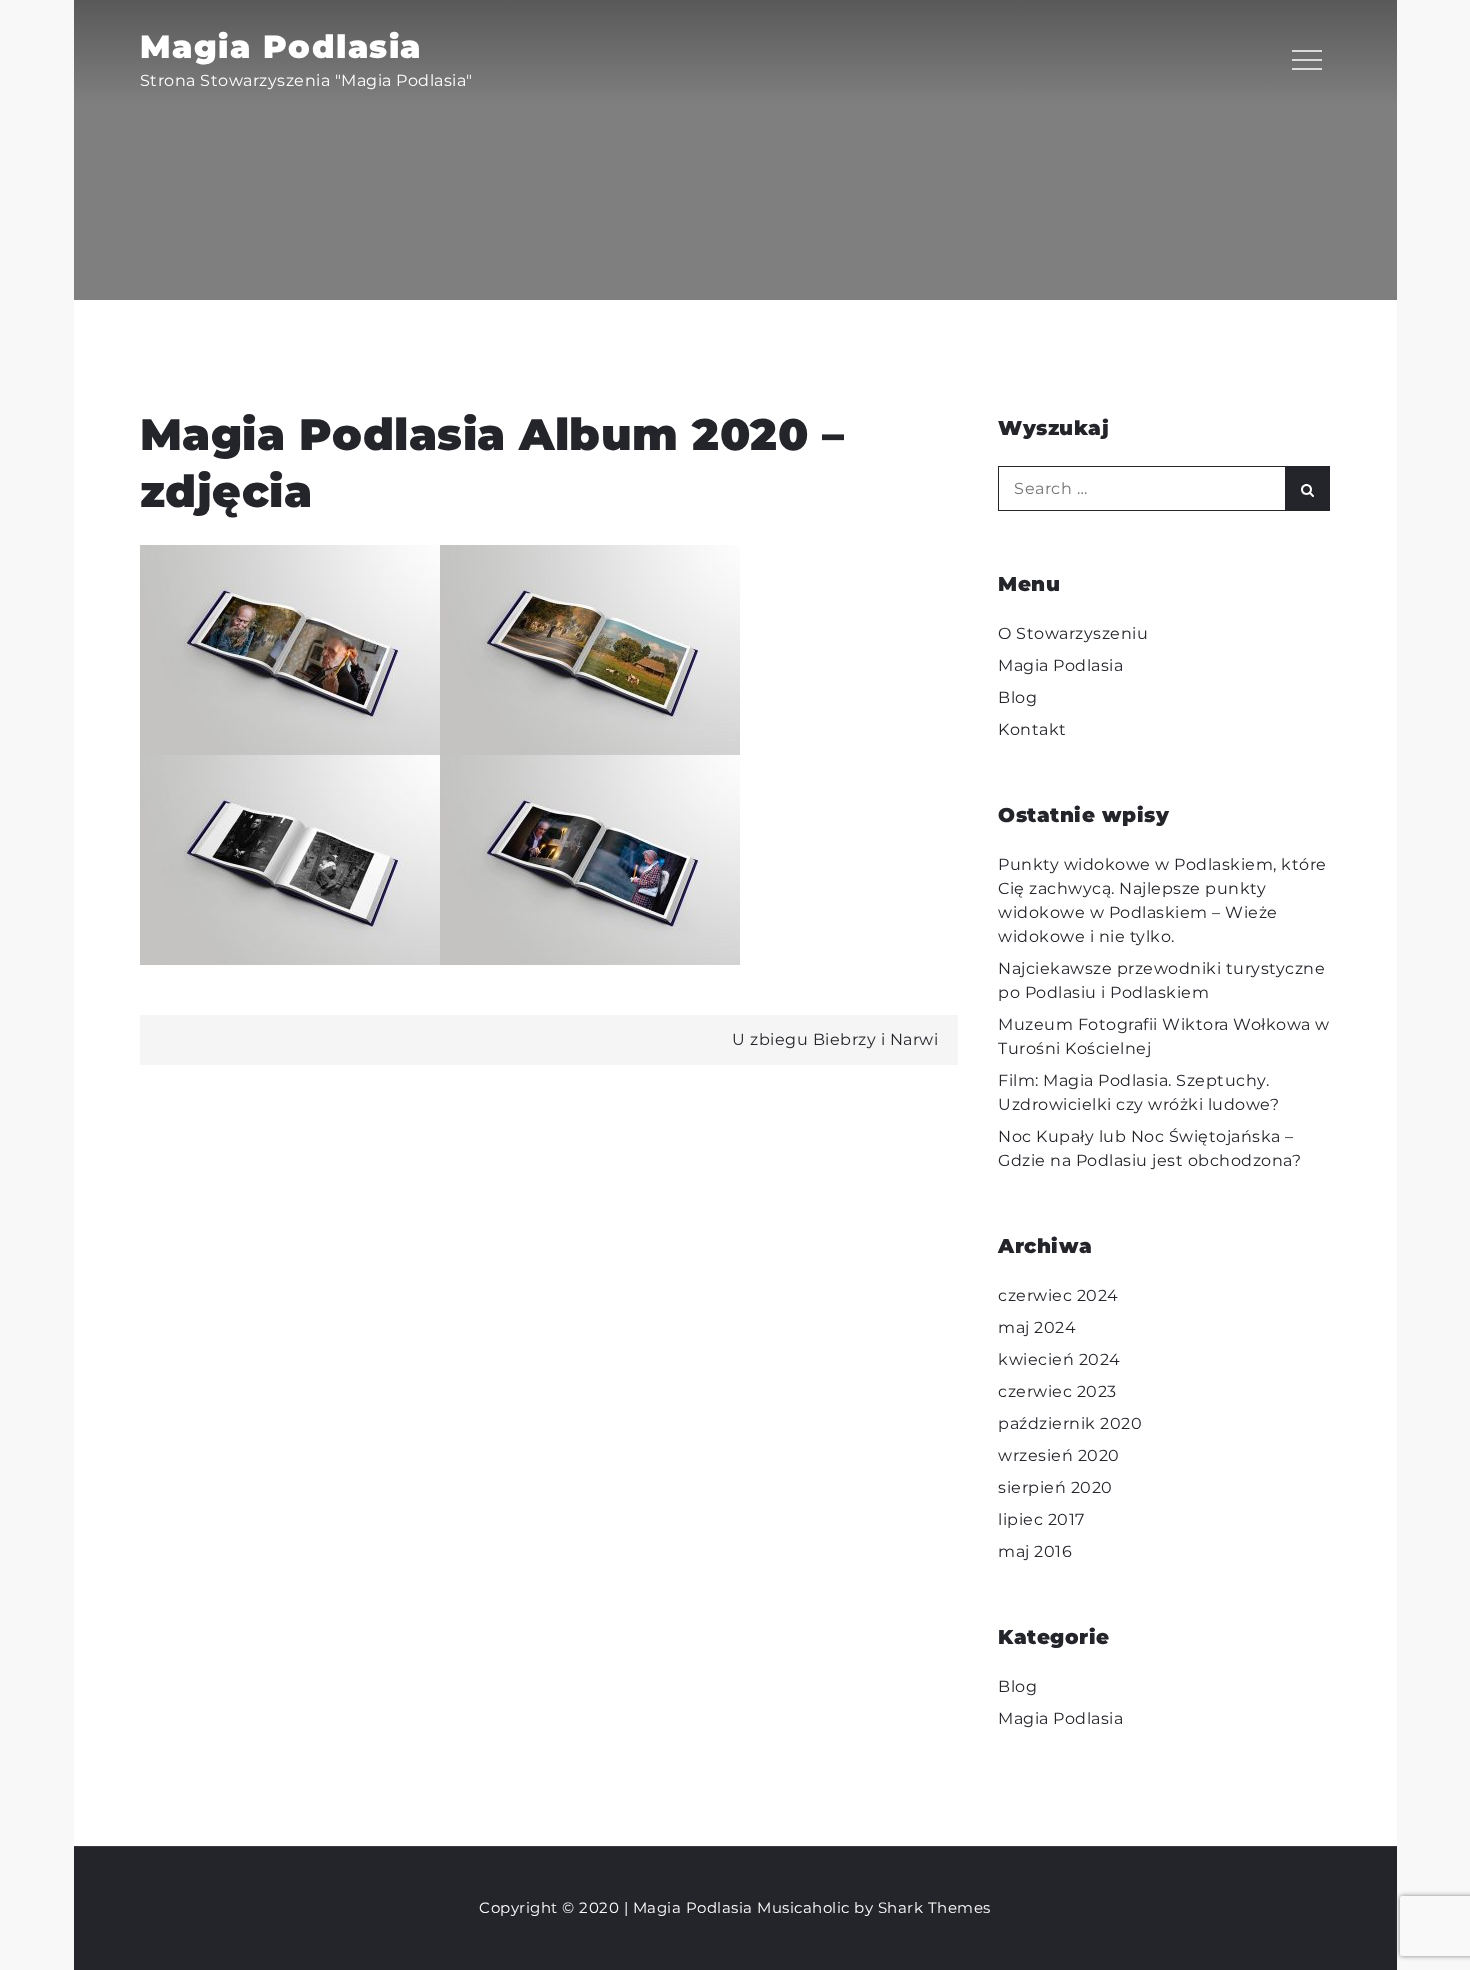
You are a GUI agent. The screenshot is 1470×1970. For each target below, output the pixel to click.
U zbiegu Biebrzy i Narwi (835, 1039)
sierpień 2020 (1055, 1487)
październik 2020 (1070, 1423)
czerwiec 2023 (1057, 1391)
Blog (1017, 697)
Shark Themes (934, 1907)
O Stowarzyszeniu (1073, 633)
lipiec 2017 (1041, 1519)
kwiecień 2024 (1059, 1359)
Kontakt (1032, 729)
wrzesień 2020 (1059, 1455)
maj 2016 (1035, 1551)
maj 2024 (1037, 1327)
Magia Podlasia (281, 46)
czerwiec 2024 (1058, 1295)
